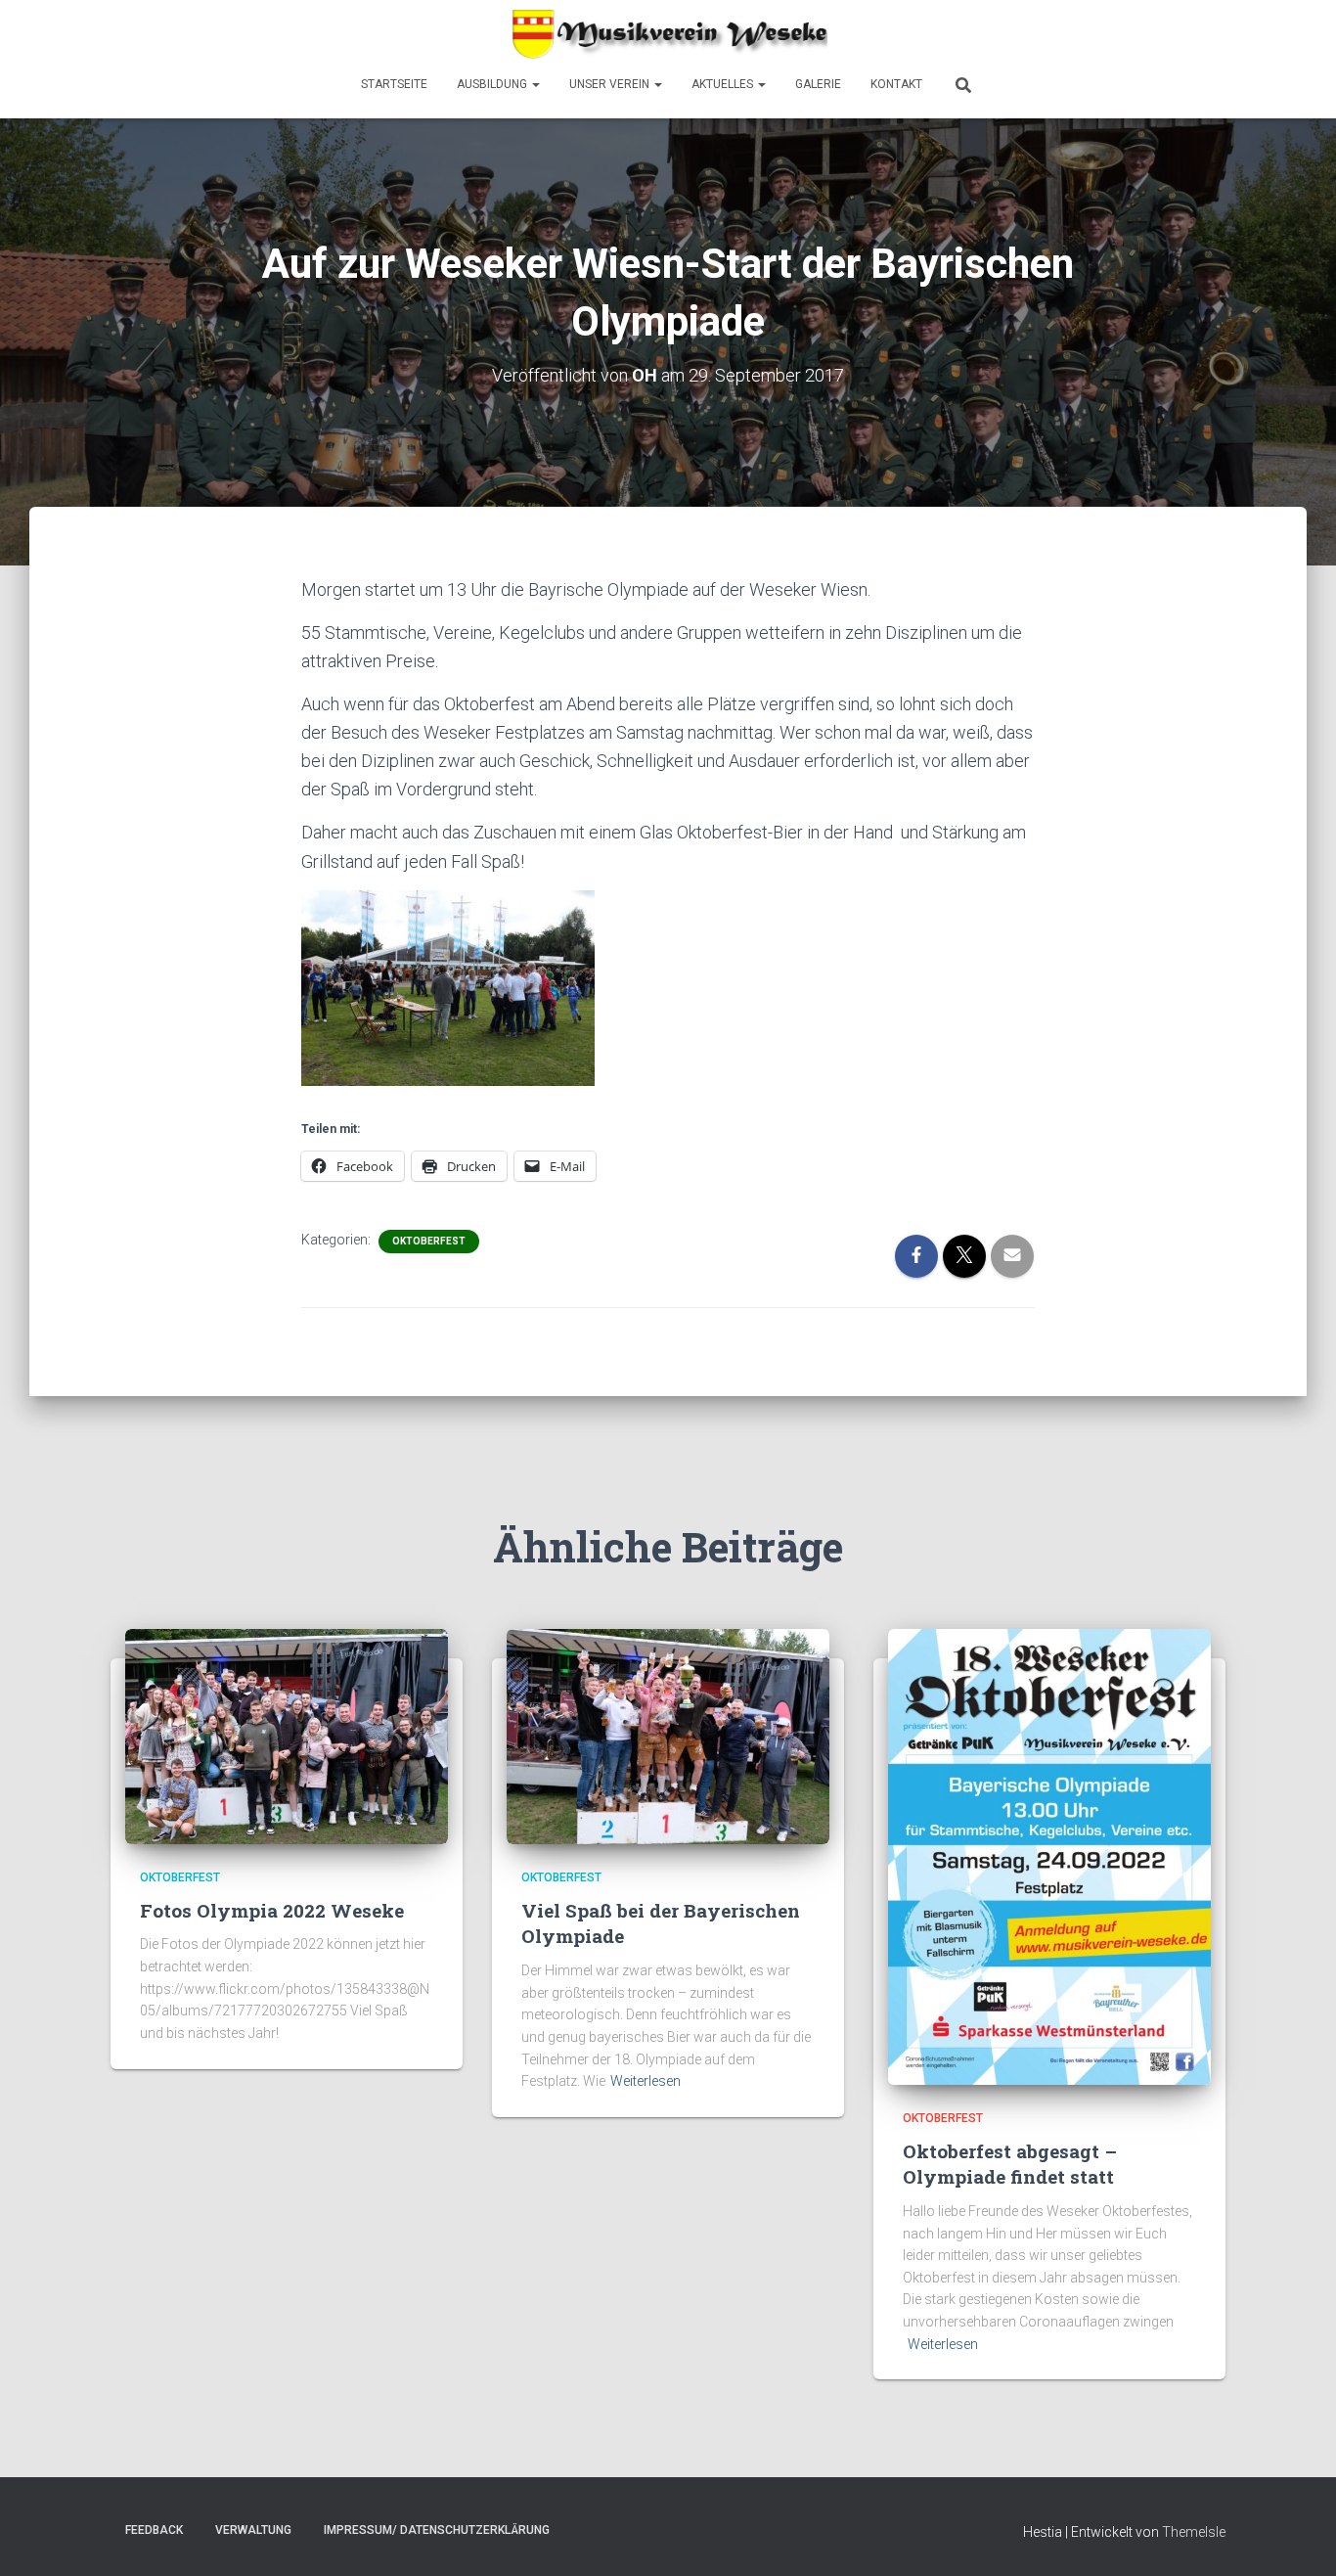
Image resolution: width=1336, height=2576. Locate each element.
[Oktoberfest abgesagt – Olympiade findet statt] (1049, 1856)
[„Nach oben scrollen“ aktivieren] (1297, 2537)
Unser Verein (611, 84)
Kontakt (896, 84)
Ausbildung (493, 84)
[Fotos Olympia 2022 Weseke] (287, 1736)
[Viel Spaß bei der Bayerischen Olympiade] (668, 1736)
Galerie (818, 84)
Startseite (394, 84)
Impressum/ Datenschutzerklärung (437, 2530)
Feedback (154, 2530)
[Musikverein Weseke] (668, 34)
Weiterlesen (646, 2081)
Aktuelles (724, 84)
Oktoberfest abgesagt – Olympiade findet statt (1010, 2164)
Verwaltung (253, 2530)
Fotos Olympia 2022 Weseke (272, 1910)
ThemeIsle (1194, 2532)
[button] (535, 84)
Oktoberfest (429, 1241)
